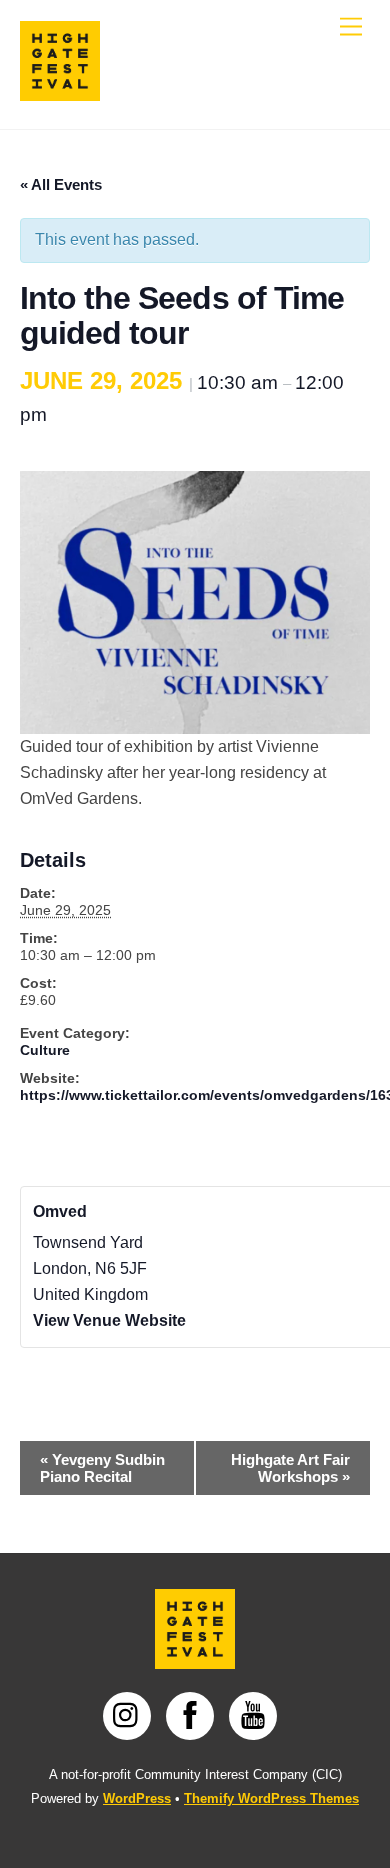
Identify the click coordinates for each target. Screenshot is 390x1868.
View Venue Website (109, 1320)
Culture (45, 1050)
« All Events (61, 184)
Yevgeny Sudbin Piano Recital (102, 1468)
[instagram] (130, 1715)
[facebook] (193, 1715)
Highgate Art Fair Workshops (290, 1468)
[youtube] (256, 1715)
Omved (60, 1211)
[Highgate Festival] (60, 92)
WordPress (137, 1798)
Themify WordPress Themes (271, 1798)
